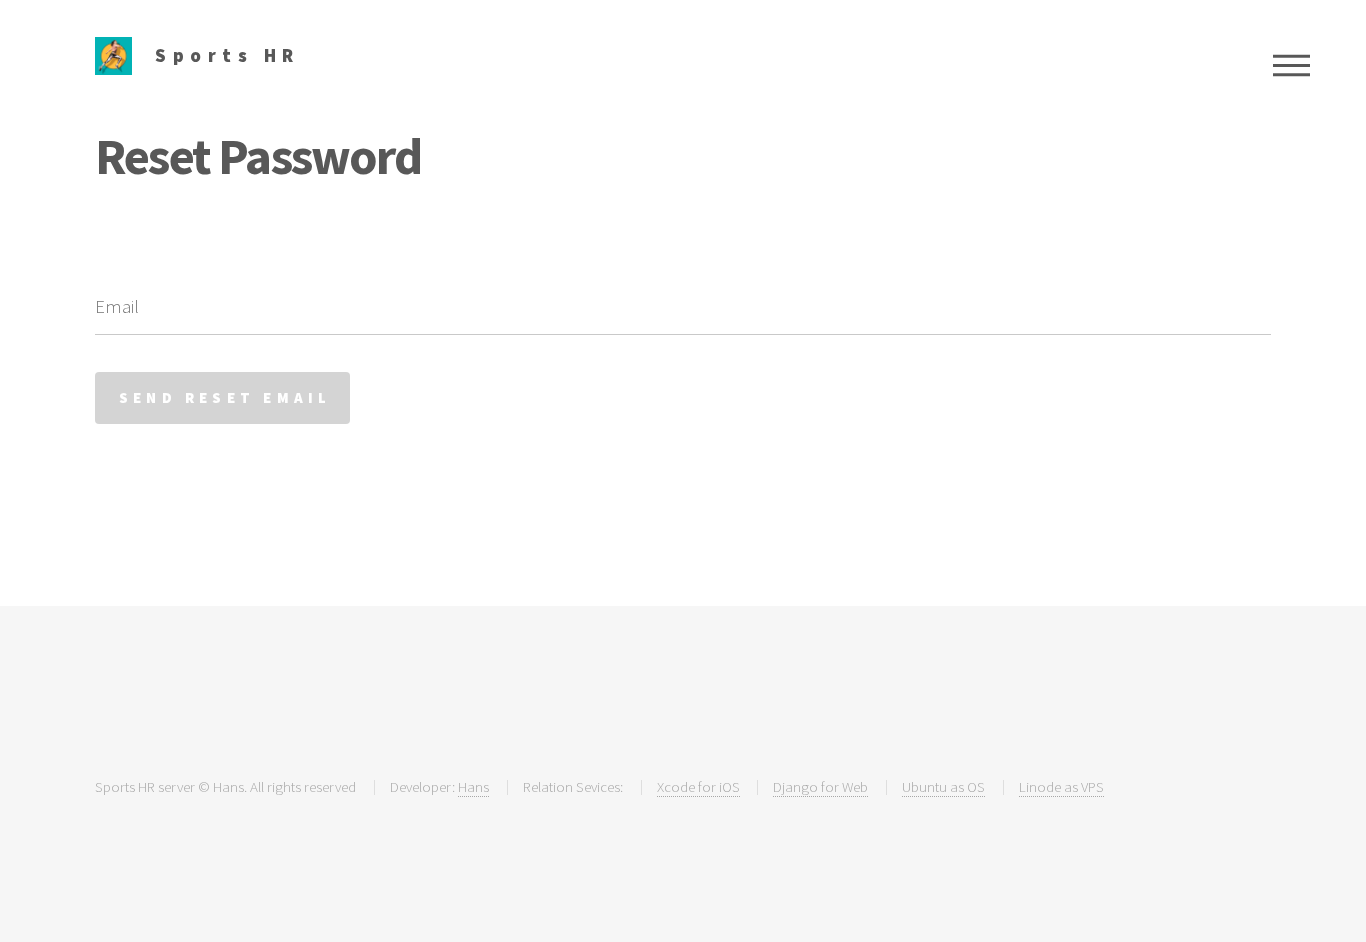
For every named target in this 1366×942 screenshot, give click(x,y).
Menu (1291, 65)
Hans (473, 786)
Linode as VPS (1061, 786)
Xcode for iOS (698, 786)
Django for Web (820, 786)
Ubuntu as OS (943, 786)
